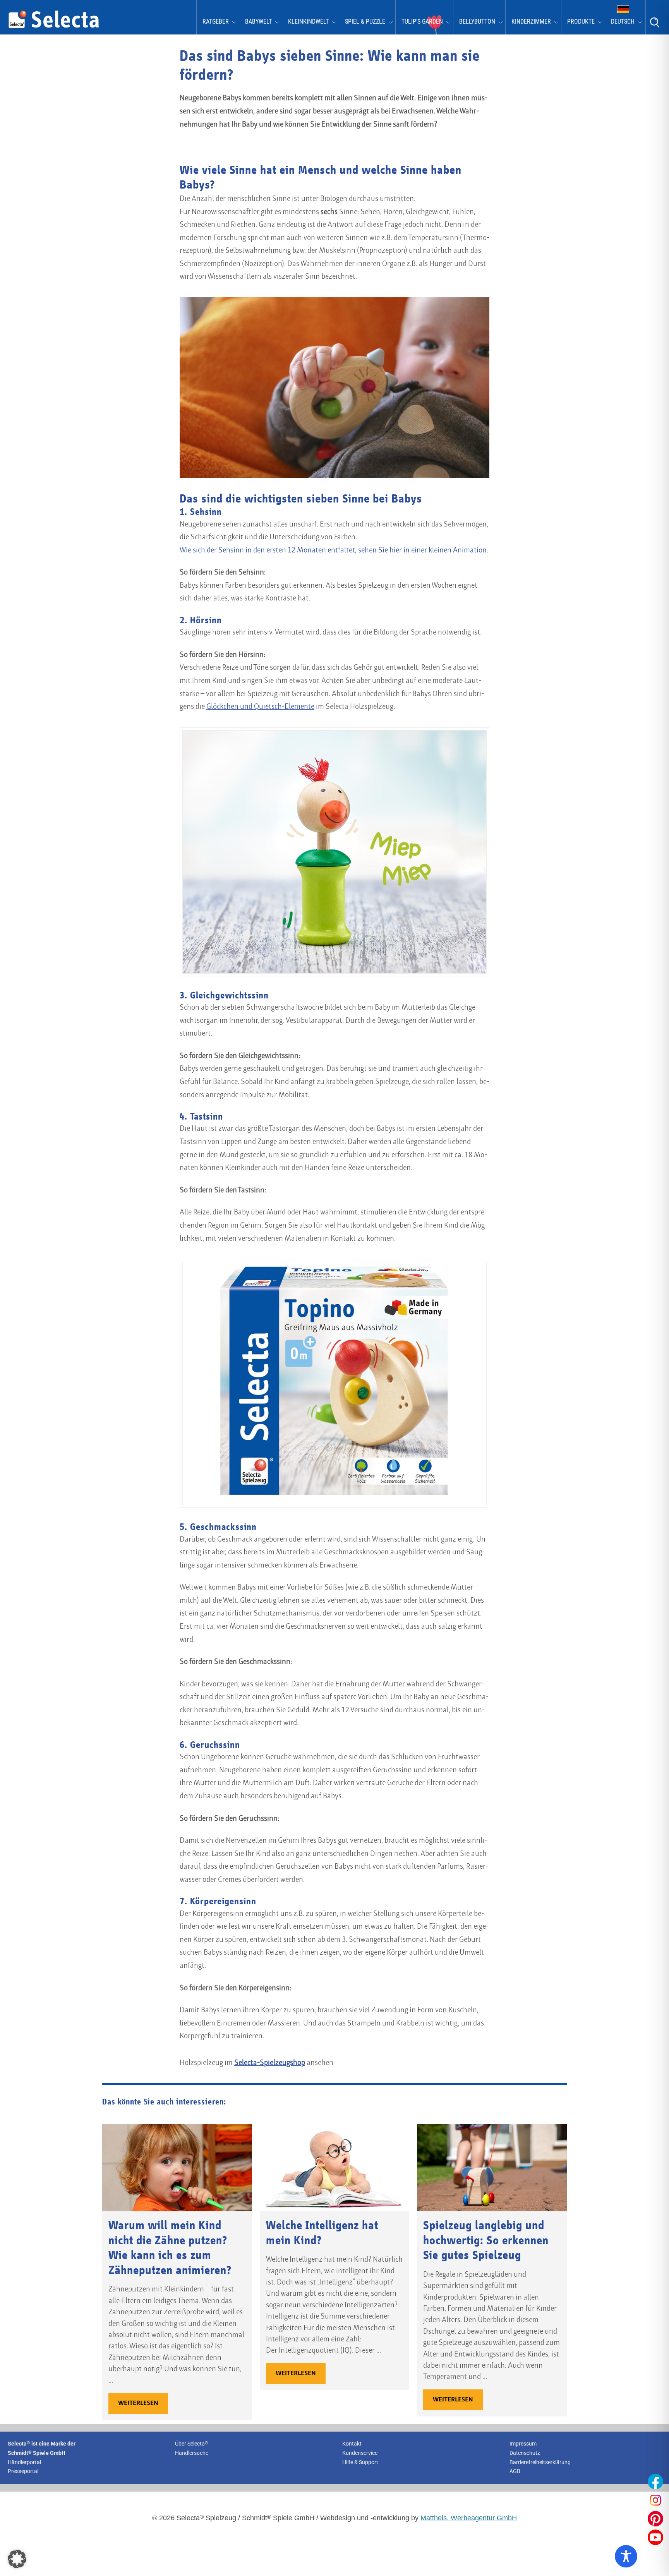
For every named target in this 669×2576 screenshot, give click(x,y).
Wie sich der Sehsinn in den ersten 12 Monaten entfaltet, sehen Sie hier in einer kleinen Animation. (334, 551)
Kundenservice (360, 2453)
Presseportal (23, 2471)
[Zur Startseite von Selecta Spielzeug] (54, 27)
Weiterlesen (138, 2403)
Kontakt (352, 2444)
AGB (515, 2471)
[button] (17, 2559)
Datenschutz (525, 2453)
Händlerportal (24, 2462)
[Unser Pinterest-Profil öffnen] (655, 2519)
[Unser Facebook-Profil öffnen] (655, 2482)
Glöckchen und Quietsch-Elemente (260, 707)
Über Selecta (192, 2444)
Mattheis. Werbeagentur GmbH (469, 2518)
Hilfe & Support (360, 2462)
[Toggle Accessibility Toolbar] (626, 2556)
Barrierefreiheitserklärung (540, 2462)
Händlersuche (192, 2453)
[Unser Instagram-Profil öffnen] (655, 2500)
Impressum (523, 2444)
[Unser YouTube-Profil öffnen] (655, 2537)
